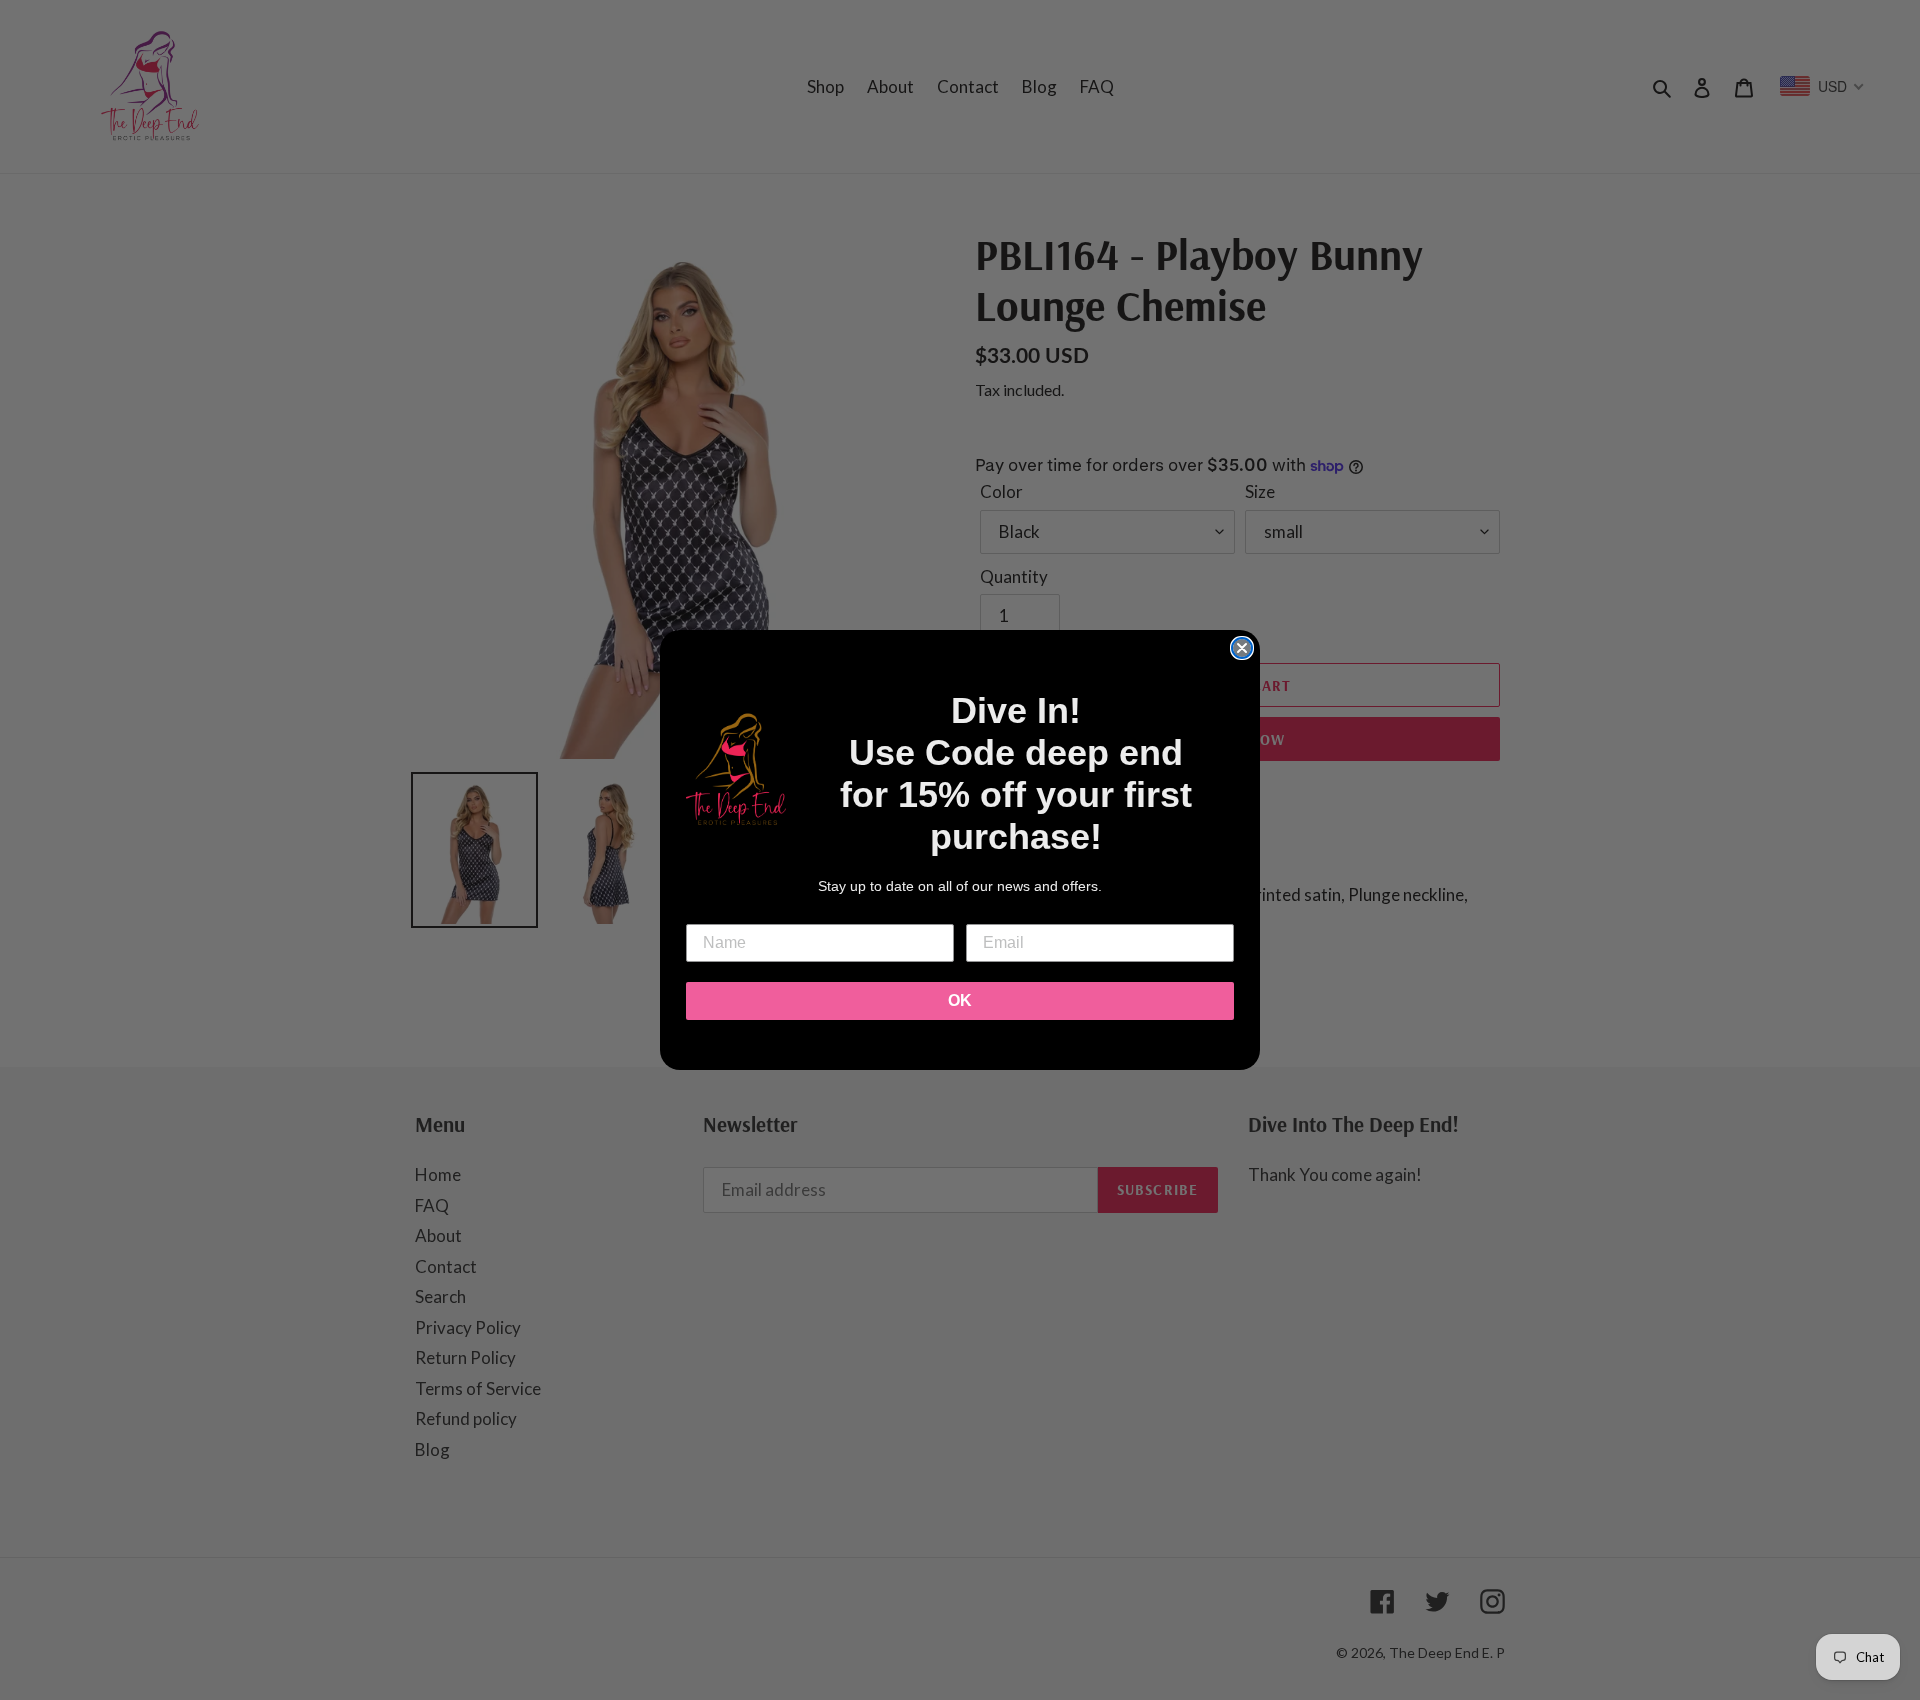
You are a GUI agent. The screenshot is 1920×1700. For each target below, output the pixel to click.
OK (960, 1000)
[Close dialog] (1242, 648)
